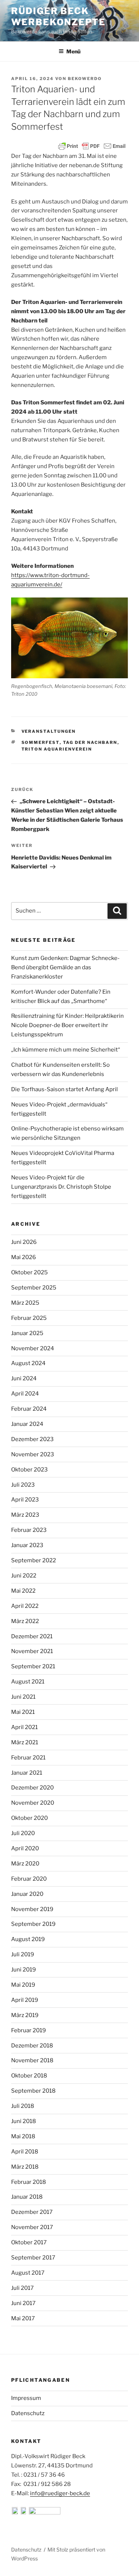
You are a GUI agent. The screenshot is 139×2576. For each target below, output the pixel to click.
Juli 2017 (22, 2288)
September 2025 (34, 1288)
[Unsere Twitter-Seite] (24, 2513)
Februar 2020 (29, 1879)
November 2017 (32, 2227)
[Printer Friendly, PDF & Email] (92, 146)
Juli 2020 (23, 1833)
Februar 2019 (29, 2030)
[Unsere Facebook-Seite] (16, 2513)
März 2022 (25, 1621)
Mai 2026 (24, 1257)
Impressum (26, 2398)
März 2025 (25, 1303)
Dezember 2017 (32, 2212)
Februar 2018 (29, 2182)
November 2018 (32, 2060)
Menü (73, 51)
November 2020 (33, 1803)
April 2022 (25, 1606)
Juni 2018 (24, 2121)
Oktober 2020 (29, 1818)
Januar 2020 (27, 1894)
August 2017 (28, 2273)
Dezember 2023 (32, 1439)
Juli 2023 (23, 1485)
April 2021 (24, 1727)
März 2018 (25, 2167)
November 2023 (33, 1454)
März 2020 (25, 1864)
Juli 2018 (23, 2106)
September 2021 (33, 1666)
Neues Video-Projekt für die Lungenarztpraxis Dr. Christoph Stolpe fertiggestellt (61, 1187)
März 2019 (25, 2015)
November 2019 (32, 1909)
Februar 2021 (28, 1758)
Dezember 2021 (32, 1636)
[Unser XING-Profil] (45, 2513)
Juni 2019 (24, 1970)
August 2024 (28, 1363)
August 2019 (28, 1939)
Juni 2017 (23, 2303)
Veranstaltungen (49, 731)
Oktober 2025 (29, 1272)
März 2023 (25, 1515)
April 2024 (25, 1394)
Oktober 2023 (29, 1470)
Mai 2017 (23, 2318)
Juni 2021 (23, 1697)
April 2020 (25, 1848)
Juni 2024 (24, 1378)
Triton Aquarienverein (57, 749)
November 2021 (32, 1651)
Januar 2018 (27, 2197)
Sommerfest (41, 742)
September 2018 (33, 2091)
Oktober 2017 (29, 2242)
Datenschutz (28, 2413)
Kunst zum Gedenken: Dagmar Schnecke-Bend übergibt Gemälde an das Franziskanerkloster (65, 967)
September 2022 (34, 1560)
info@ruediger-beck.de (60, 2493)
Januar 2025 (27, 1333)
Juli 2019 (23, 1954)
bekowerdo (85, 79)
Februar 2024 (29, 1409)
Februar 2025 (29, 1318)
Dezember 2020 (32, 1788)
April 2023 (25, 1500)
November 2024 (33, 1348)
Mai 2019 (23, 1985)
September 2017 (33, 2258)
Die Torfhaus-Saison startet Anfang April (64, 1089)
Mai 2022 (23, 1591)
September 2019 (33, 1924)
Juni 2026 (24, 1242)
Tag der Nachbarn (90, 742)
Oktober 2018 (29, 2076)
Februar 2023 (29, 1530)
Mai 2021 (23, 1712)
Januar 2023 (27, 1545)
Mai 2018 (23, 2136)
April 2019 (25, 2000)
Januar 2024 (27, 1424)
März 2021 (25, 1742)
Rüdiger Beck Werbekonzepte (58, 16)
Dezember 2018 (32, 2046)
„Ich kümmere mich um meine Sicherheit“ (66, 1050)
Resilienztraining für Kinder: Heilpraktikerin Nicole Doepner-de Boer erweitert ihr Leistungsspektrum (67, 1025)
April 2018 (25, 2152)
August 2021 (28, 1682)
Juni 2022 (24, 1576)
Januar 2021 (27, 1773)
